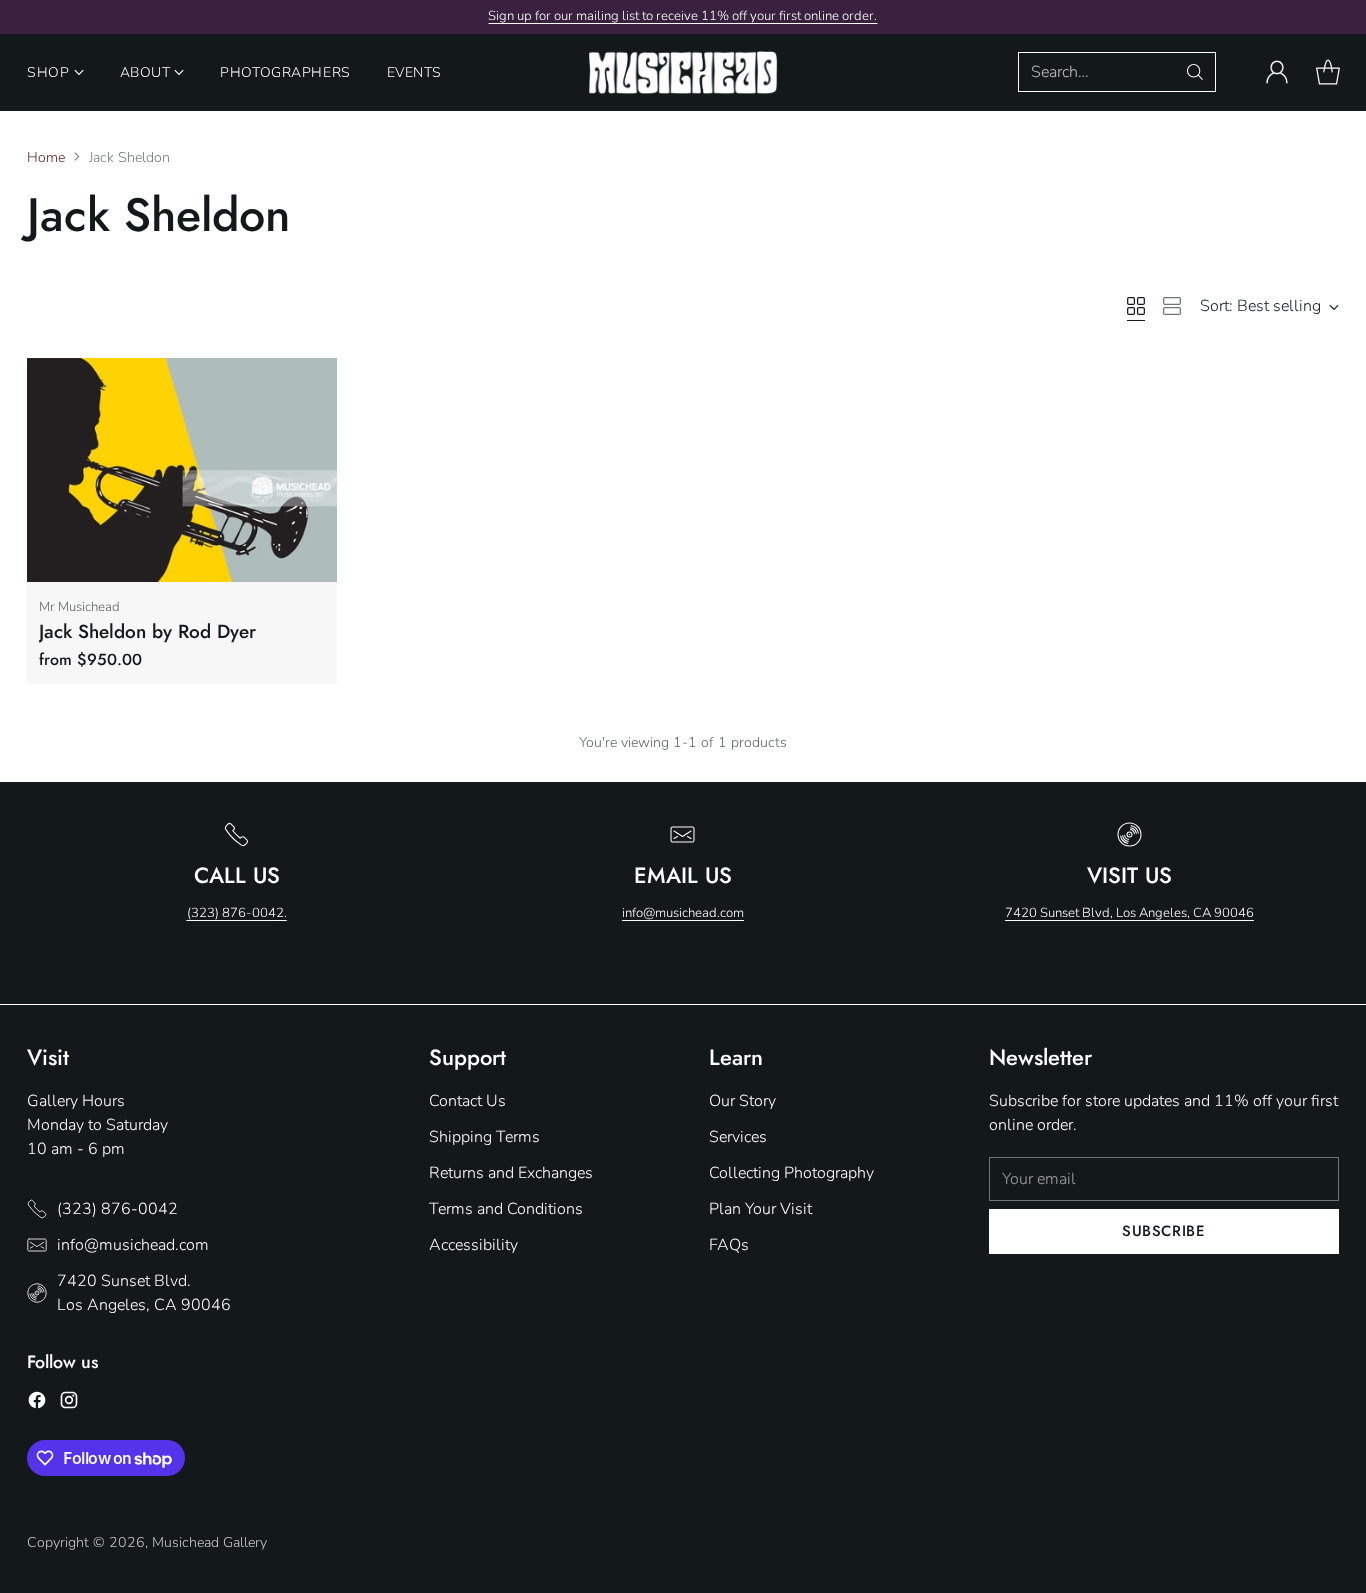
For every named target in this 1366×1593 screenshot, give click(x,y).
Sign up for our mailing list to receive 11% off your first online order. (682, 16)
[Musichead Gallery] (683, 72)
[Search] (1195, 72)
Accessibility (473, 1245)
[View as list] (1172, 306)
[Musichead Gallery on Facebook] (37, 1403)
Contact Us (467, 1101)
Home (46, 157)
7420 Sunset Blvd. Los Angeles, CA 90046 (144, 1293)
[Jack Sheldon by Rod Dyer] (182, 470)
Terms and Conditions (506, 1209)
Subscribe (1163, 1231)
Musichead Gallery (209, 1542)
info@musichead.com (683, 913)
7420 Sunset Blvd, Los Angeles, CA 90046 (1129, 913)
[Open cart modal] (1328, 72)
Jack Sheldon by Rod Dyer (147, 631)
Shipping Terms (484, 1137)
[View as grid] (1136, 306)
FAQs (729, 1245)
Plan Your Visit (760, 1209)
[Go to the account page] (1277, 72)
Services (738, 1137)
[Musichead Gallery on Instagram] (69, 1403)
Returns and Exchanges (511, 1173)
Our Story (742, 1101)
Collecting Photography (791, 1173)
